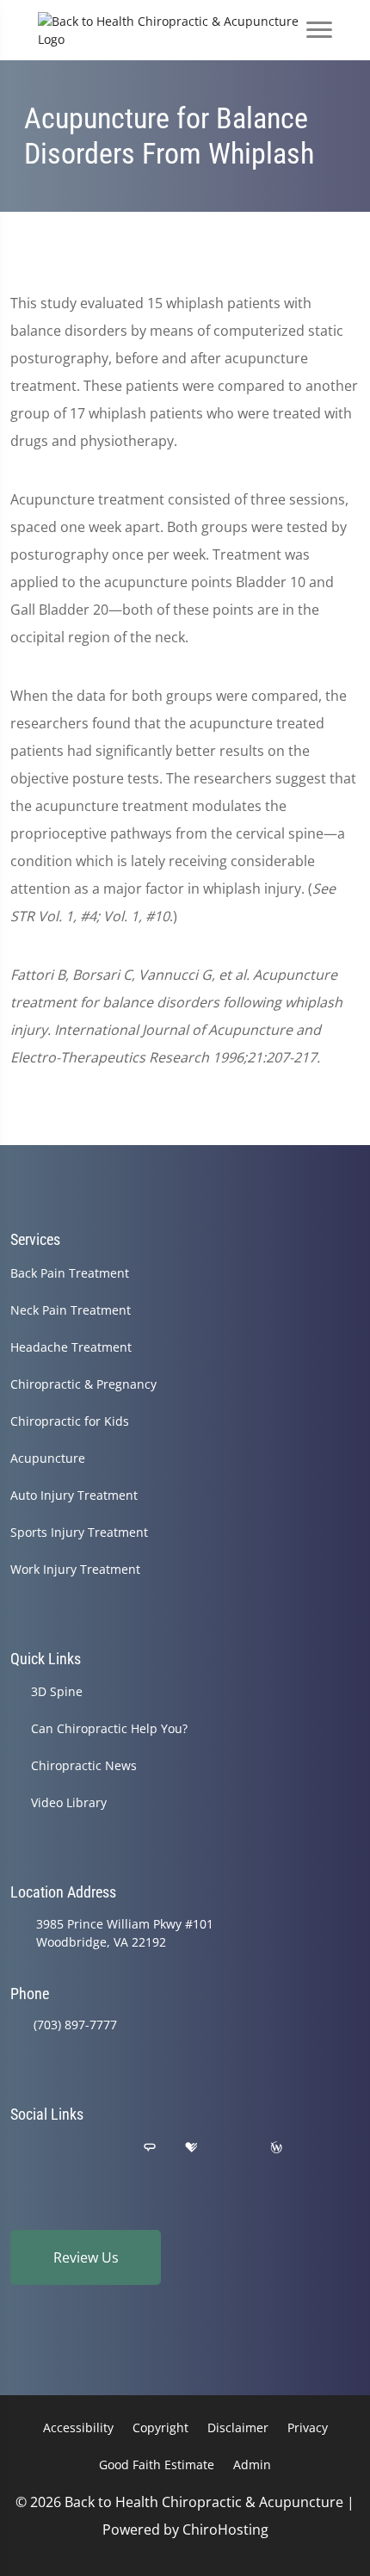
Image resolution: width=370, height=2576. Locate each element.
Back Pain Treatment (70, 1273)
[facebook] (63, 2148)
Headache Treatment (71, 1347)
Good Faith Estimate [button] (157, 2465)
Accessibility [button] (78, 2427)
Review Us (86, 2257)
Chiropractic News (84, 1765)
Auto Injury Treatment (74, 1495)
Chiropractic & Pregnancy (83, 1384)
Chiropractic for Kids (70, 1421)
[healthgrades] (191, 2148)
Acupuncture (48, 1458)
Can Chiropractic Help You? (109, 1728)
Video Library (69, 1802)
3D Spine (57, 1691)
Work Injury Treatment (75, 1569)
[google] (18, 2148)
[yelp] (107, 2148)
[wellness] (276, 2148)
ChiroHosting (225, 2530)
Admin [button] (252, 2465)
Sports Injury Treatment (79, 1532)
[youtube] (319, 2148)
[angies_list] (150, 2148)
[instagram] (234, 2148)
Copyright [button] (160, 2427)
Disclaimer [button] (238, 2427)
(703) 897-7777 (75, 2025)
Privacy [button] (308, 2427)
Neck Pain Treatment (71, 1310)
